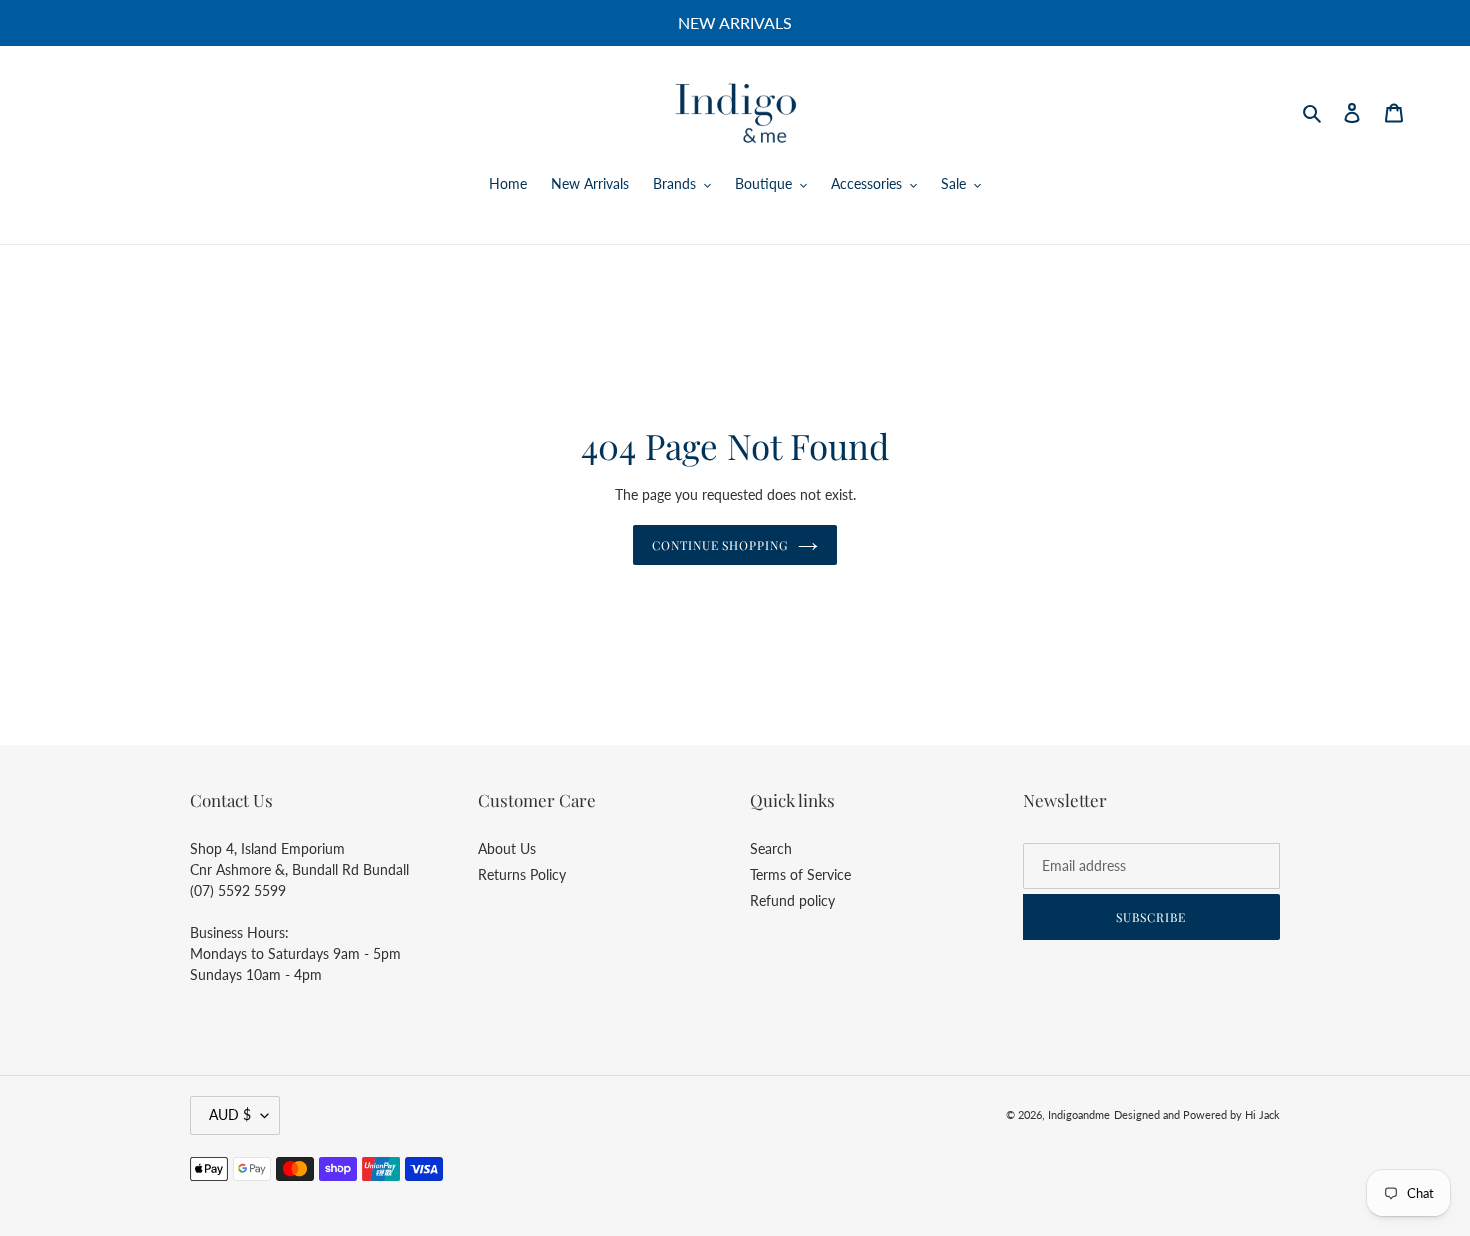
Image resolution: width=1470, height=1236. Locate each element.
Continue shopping (720, 545)
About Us (507, 848)
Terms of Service (800, 874)
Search (771, 848)
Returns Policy (522, 874)
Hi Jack (1262, 1114)
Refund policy (792, 900)
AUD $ (230, 1114)
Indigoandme (1079, 1114)
